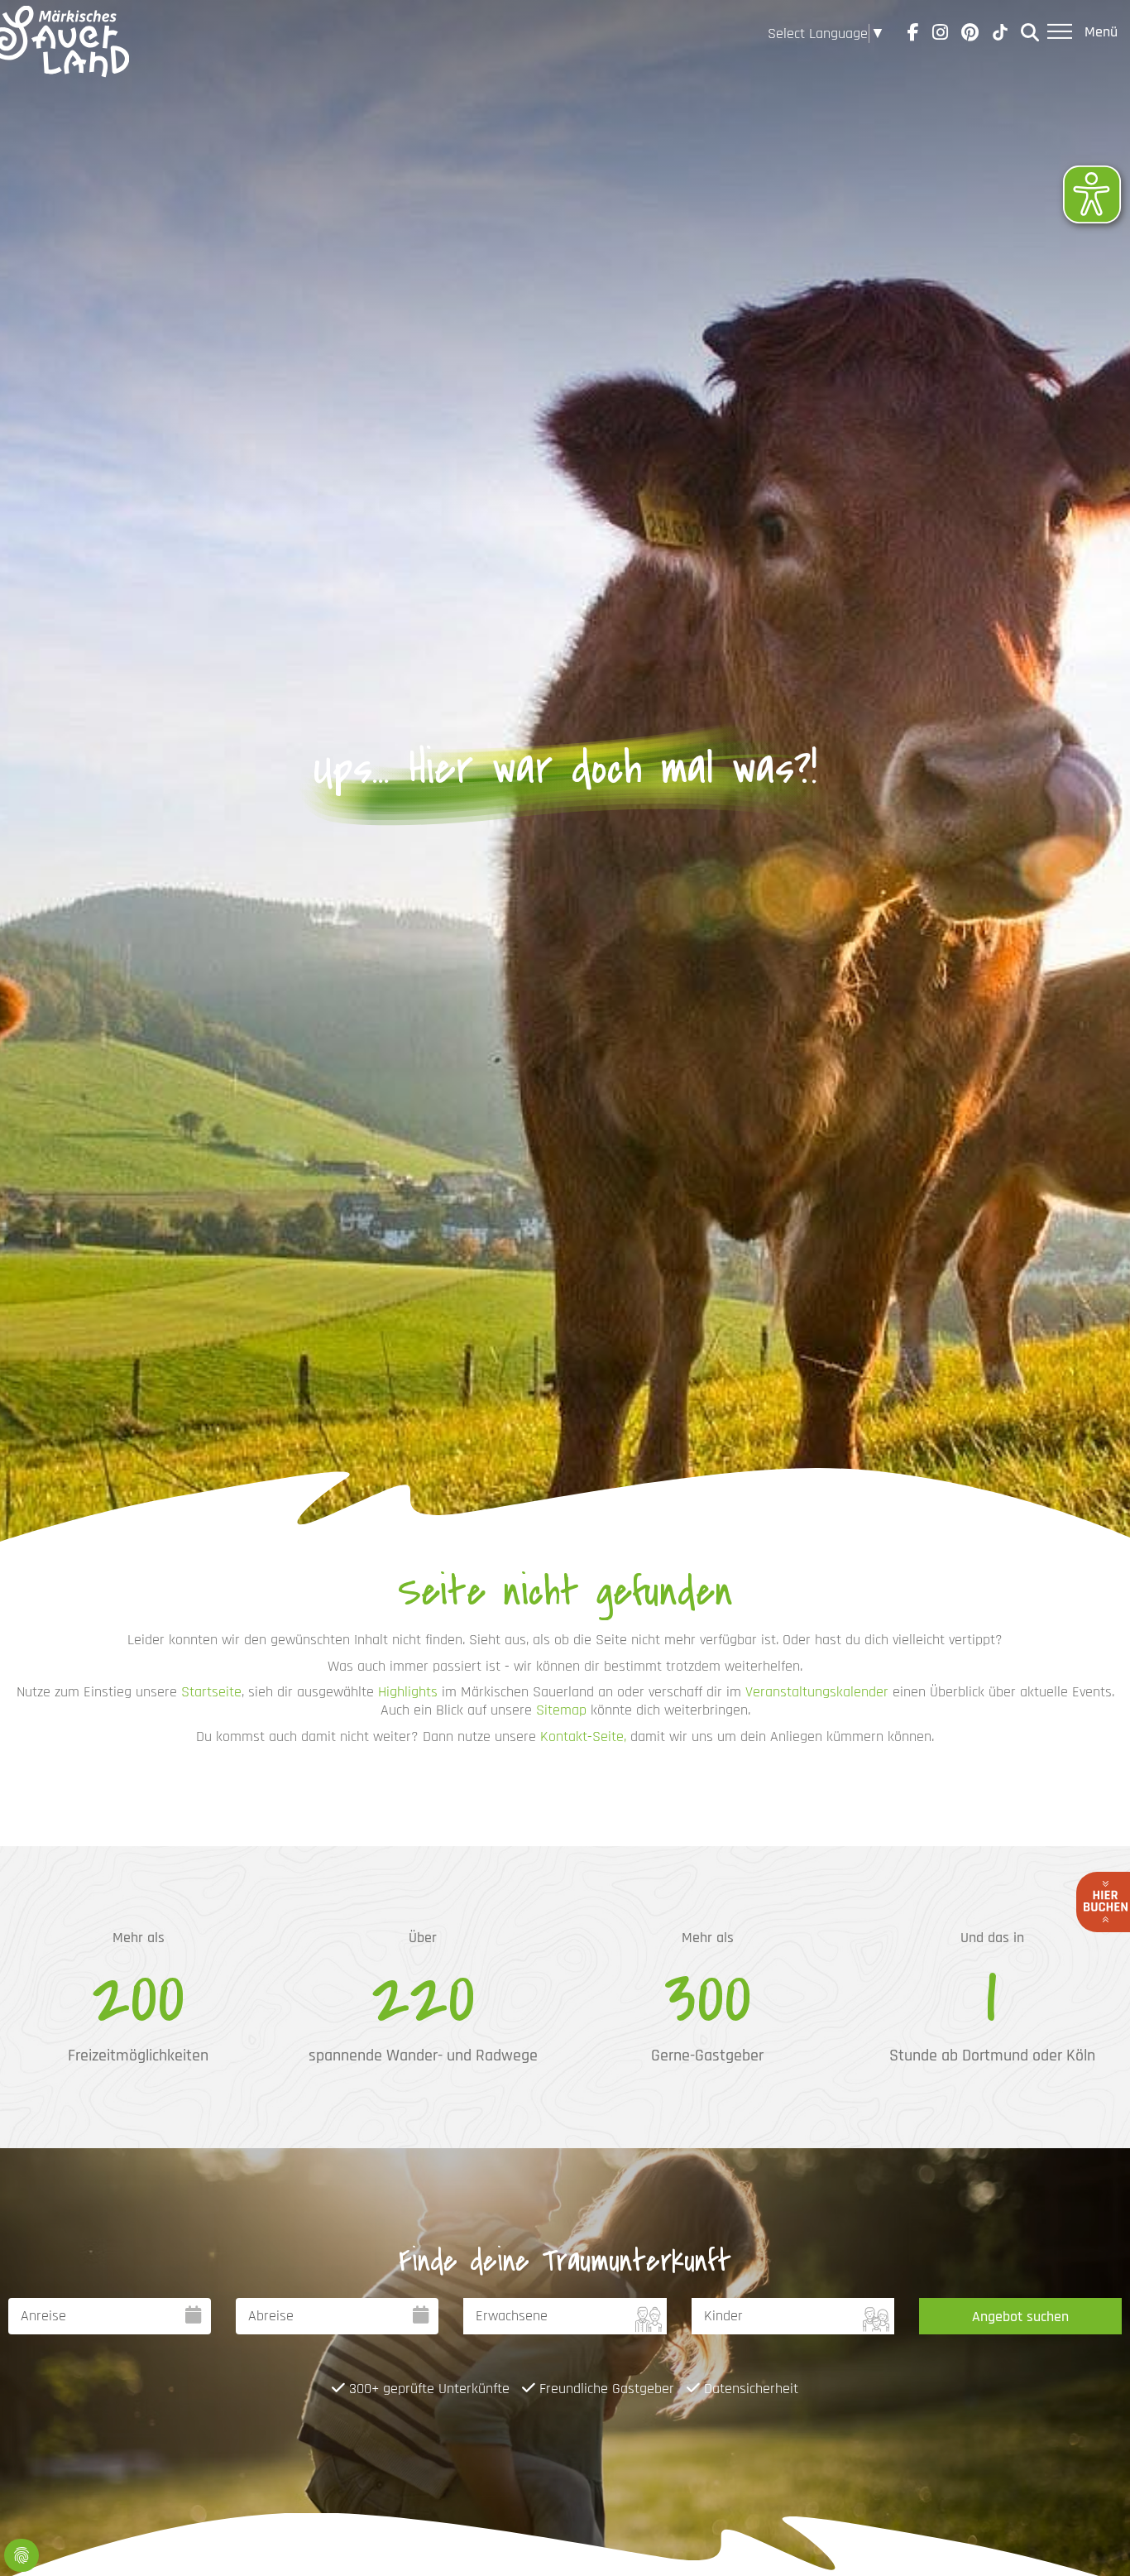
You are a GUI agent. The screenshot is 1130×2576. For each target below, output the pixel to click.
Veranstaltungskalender (817, 1692)
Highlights (408, 1692)
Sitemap (561, 1710)
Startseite (211, 1692)
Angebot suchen (1020, 2317)
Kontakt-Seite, (583, 1737)
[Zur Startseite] (59, 33)
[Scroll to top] (1091, 2537)
